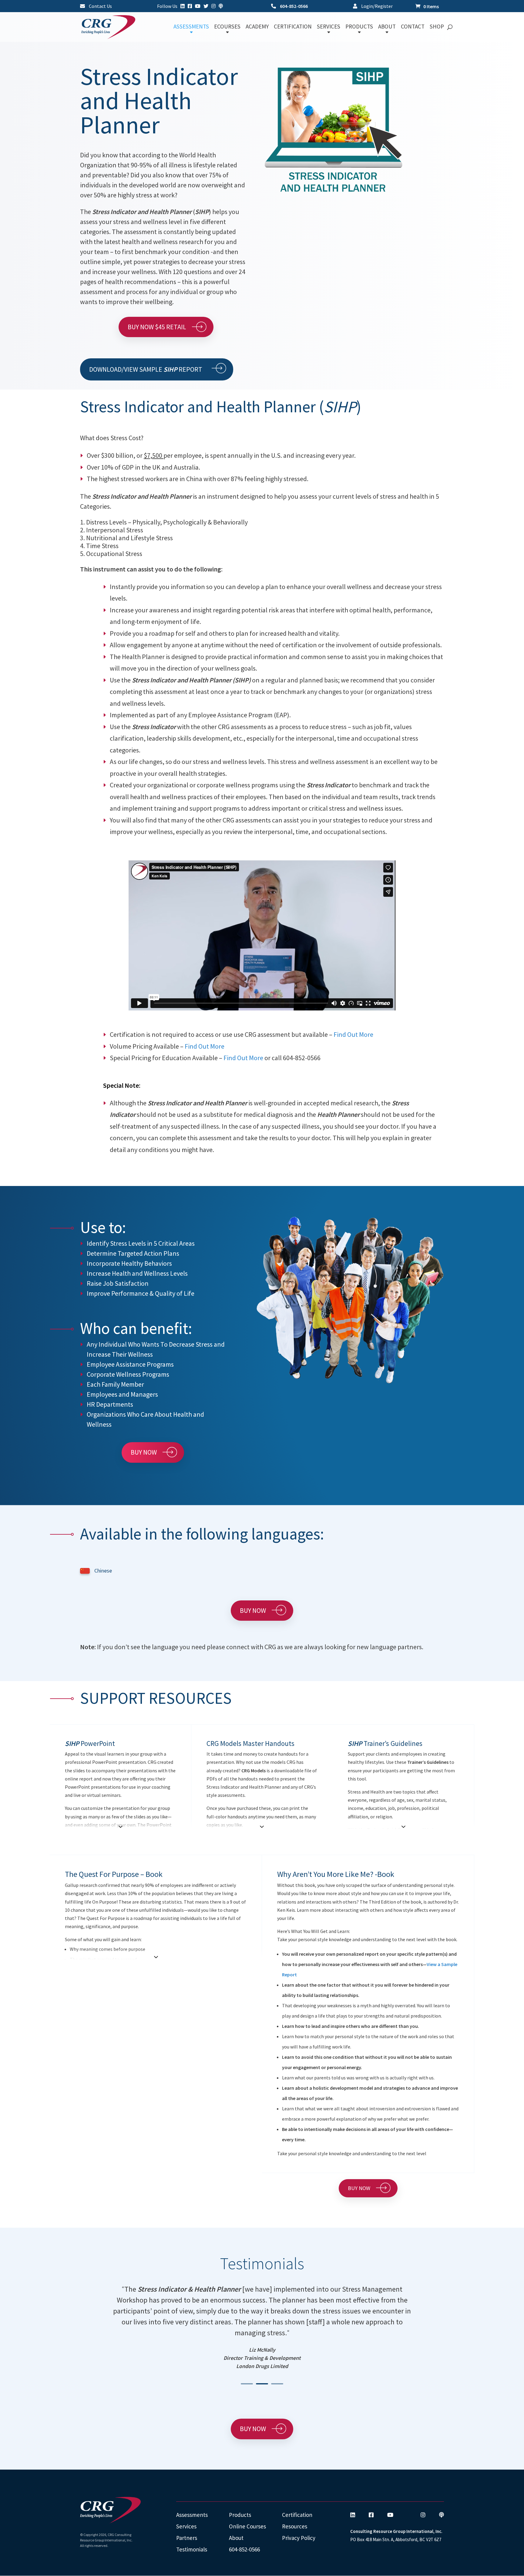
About (236, 2538)
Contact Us (100, 6)
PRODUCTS (359, 27)
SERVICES (329, 27)
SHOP (437, 27)
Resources (295, 2526)
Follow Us (167, 6)
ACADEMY (257, 27)
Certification (297, 2515)
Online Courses (247, 2526)
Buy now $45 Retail (157, 327)
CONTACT (413, 27)
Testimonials (192, 2549)
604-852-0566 (293, 6)
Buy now (144, 1452)
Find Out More (353, 1034)
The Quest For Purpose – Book (114, 1874)
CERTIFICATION (293, 27)
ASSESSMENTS (191, 27)
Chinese (103, 1571)
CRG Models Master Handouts (250, 1743)
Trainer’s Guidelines (385, 1743)
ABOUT (387, 27)
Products (240, 2515)
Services (186, 2526)
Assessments (192, 2515)
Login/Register (376, 6)
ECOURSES (227, 27)
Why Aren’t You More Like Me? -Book (336, 1874)
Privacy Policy (299, 2538)
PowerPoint (90, 1743)
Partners (187, 2538)
